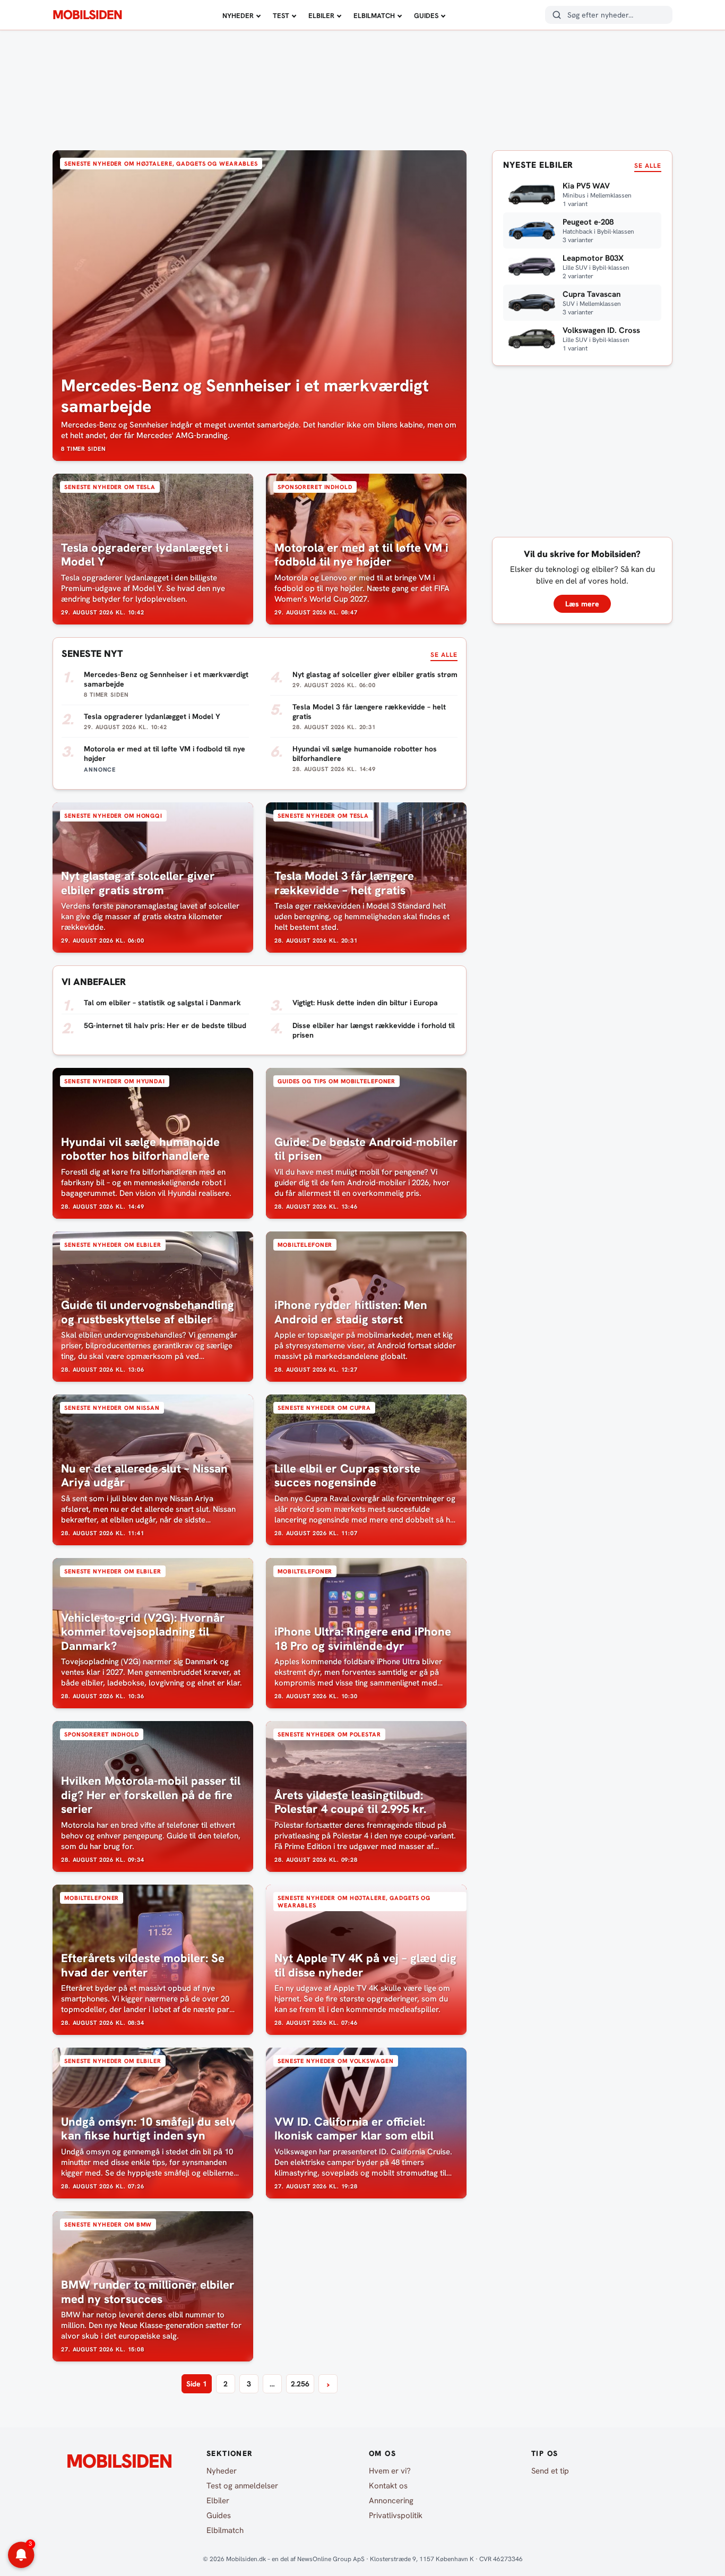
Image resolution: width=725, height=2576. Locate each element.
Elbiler (321, 16)
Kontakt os (388, 2486)
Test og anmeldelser (242, 2486)
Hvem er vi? (390, 2471)
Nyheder (238, 16)
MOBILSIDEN (87, 15)
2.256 (300, 2384)
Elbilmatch (374, 16)
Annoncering (391, 2501)
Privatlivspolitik (396, 2515)
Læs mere (582, 604)
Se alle (444, 655)
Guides (426, 16)
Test (281, 16)
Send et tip (550, 2471)
